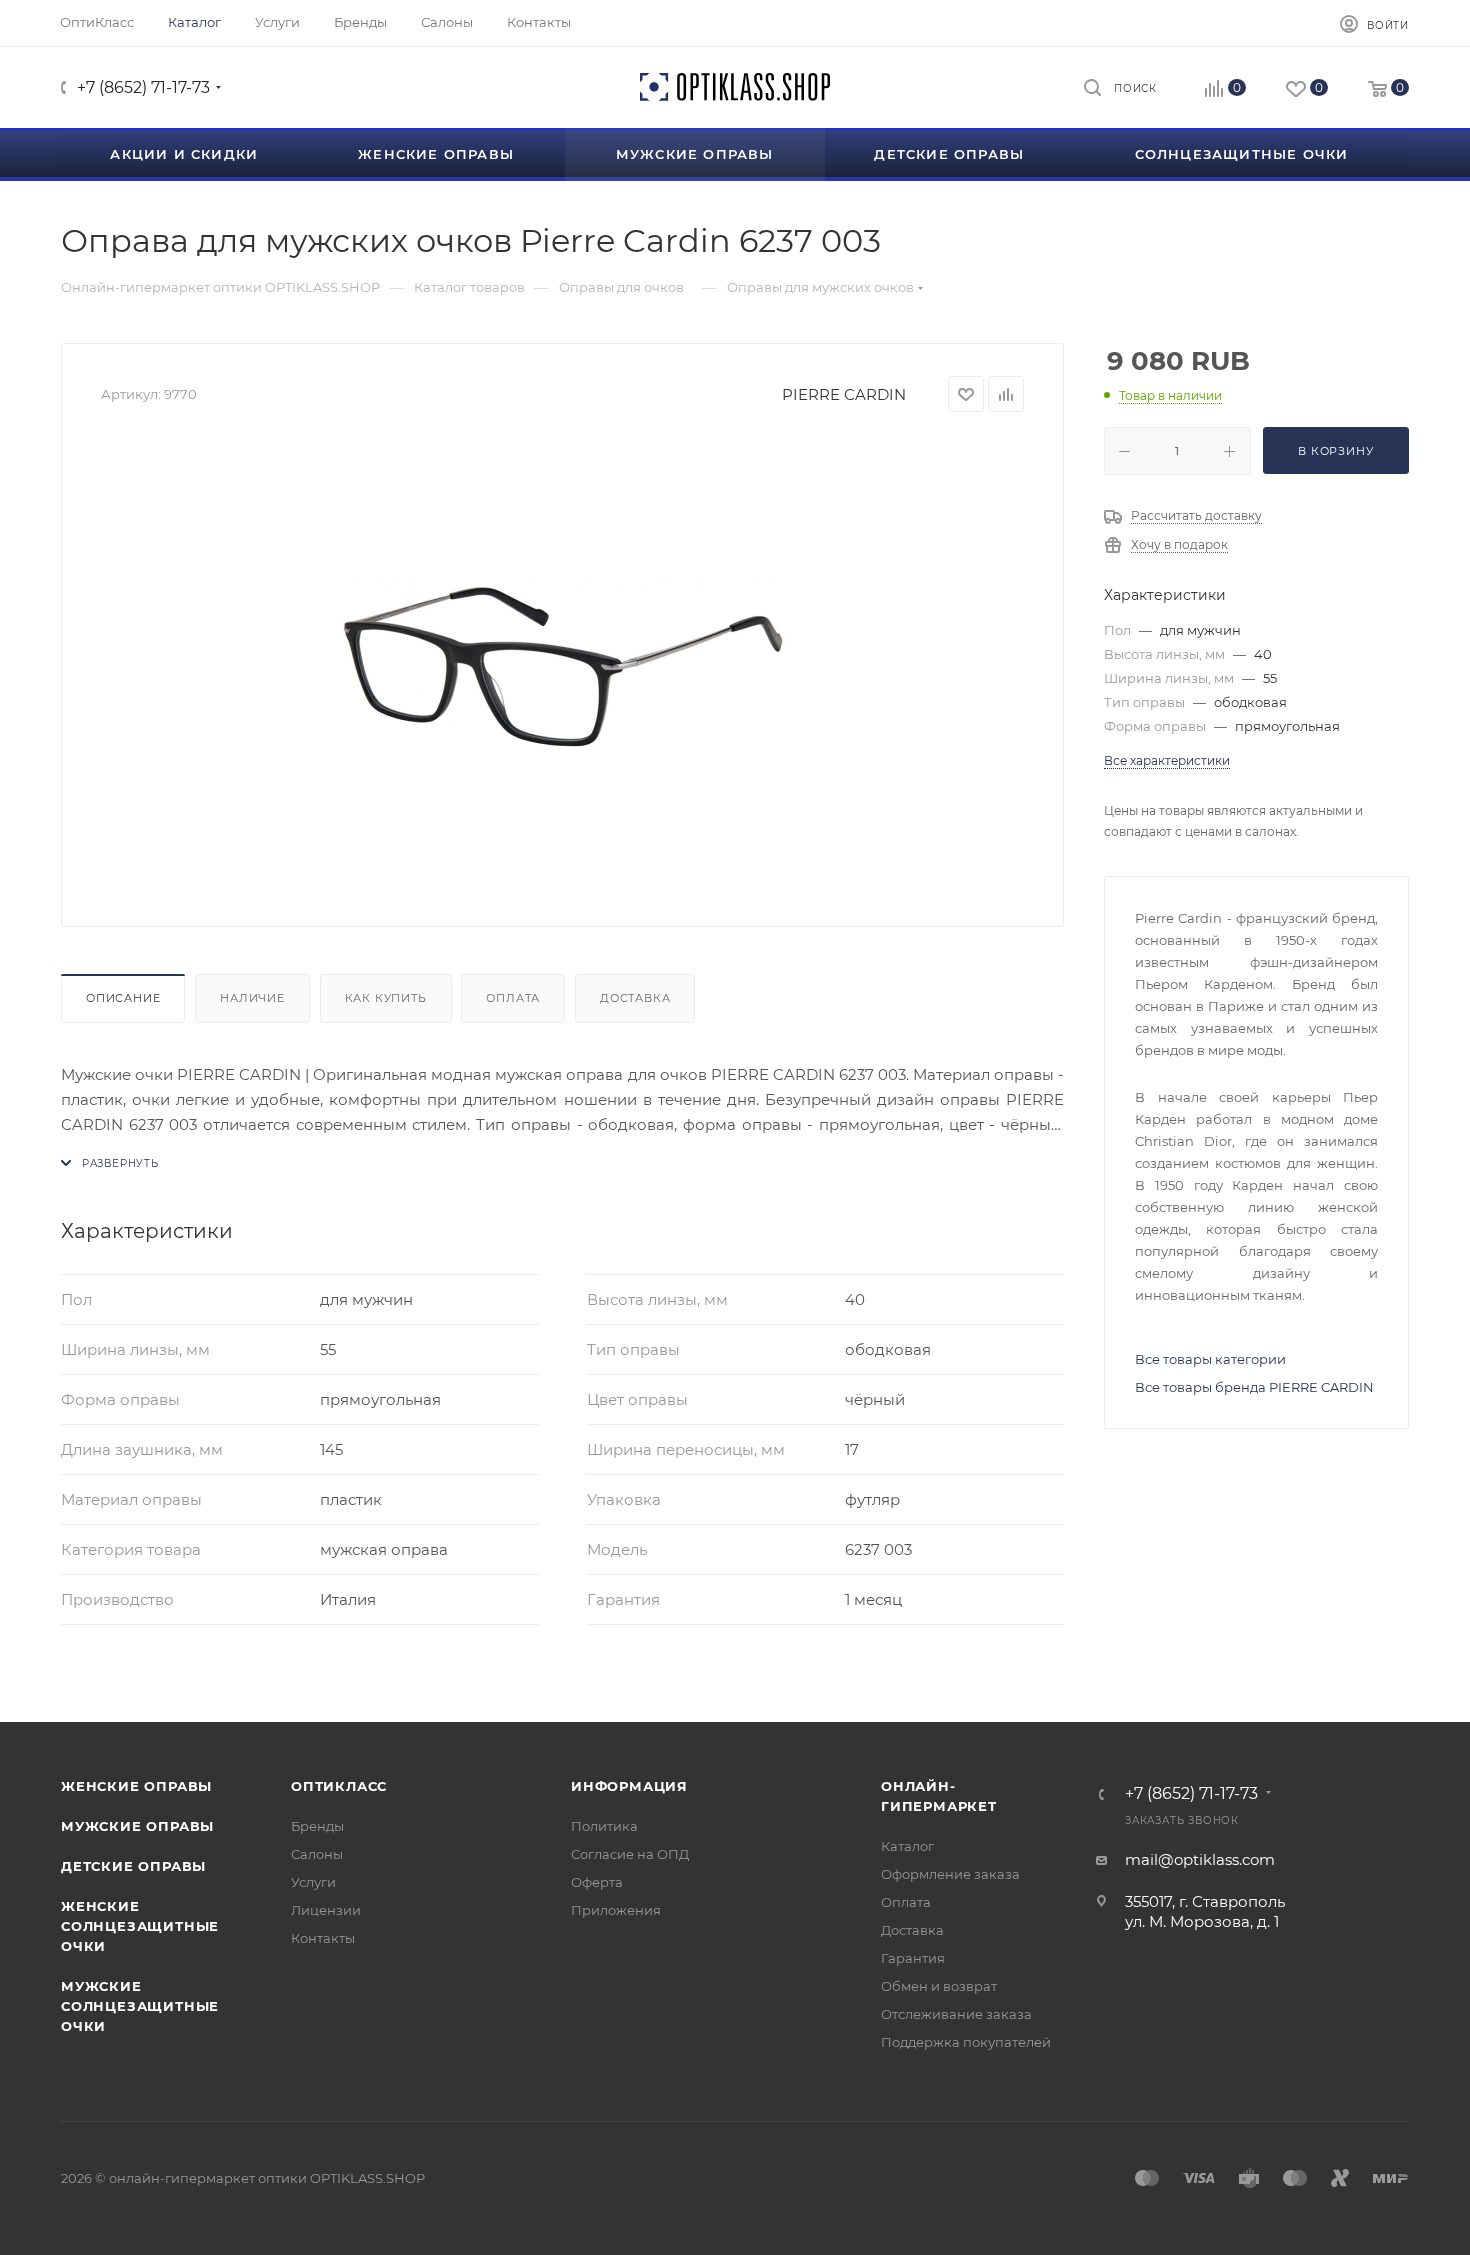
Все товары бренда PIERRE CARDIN (1254, 1387)
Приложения (616, 1910)
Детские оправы (133, 1866)
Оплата (513, 998)
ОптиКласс (339, 1786)
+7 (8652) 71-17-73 (143, 87)
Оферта (597, 1882)
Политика (604, 1826)
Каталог (907, 1846)
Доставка (635, 998)
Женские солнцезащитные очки (140, 1926)
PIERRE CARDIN (844, 394)
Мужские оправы (137, 1826)
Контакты (323, 1938)
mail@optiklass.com (1200, 1859)
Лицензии (326, 1910)
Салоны (317, 1854)
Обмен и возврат (939, 1986)
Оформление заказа (950, 1874)
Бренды (317, 1826)
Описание (123, 998)
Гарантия (913, 1958)
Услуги (313, 1882)
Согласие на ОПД (630, 1854)
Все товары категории (1210, 1359)
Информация (629, 1786)
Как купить (386, 998)
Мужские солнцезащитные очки (140, 2006)
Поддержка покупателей (966, 2042)
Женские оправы (136, 1786)
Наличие (252, 998)
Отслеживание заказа (956, 2014)
